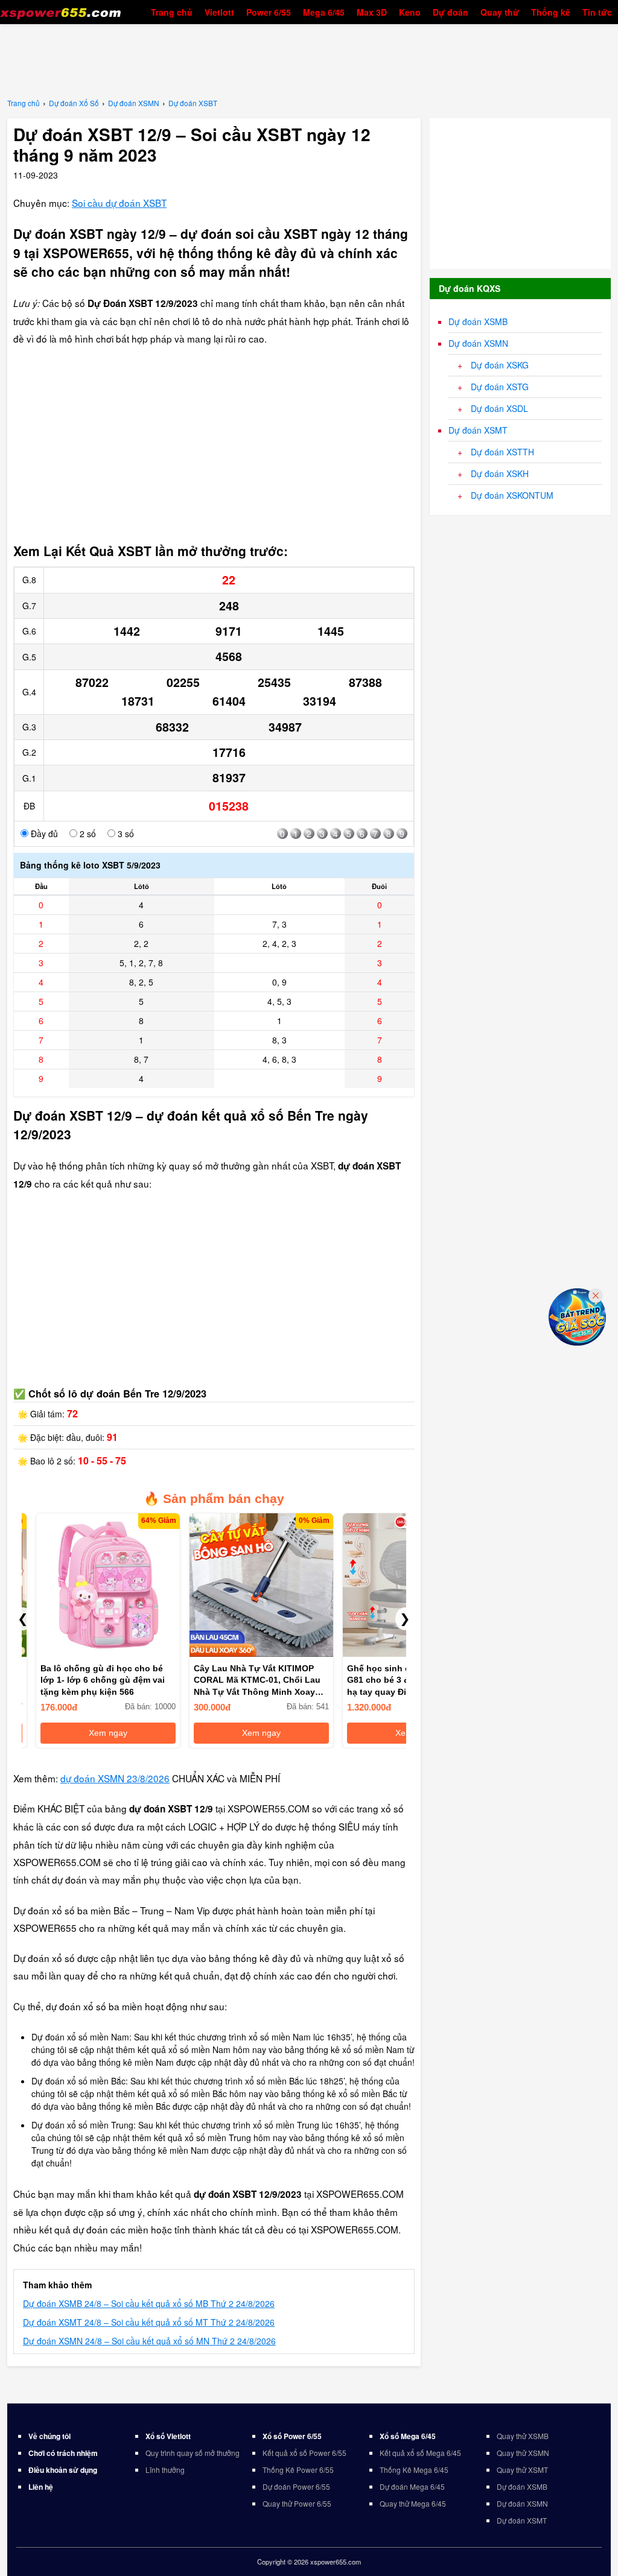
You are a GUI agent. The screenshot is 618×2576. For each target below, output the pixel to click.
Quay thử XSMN (523, 2453)
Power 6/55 (269, 12)
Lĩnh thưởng (165, 2470)
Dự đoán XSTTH (502, 452)
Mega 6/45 (324, 12)
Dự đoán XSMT (478, 430)
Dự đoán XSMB (478, 321)
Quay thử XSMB (523, 2436)
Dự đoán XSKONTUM (512, 495)
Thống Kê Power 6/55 (298, 2470)
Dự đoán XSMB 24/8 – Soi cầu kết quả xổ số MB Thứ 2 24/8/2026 (149, 2303)
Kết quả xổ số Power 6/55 (304, 2453)
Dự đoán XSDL (499, 408)
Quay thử (500, 12)
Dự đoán (451, 12)
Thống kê (551, 12)
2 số (87, 834)
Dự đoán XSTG (500, 387)
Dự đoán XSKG (500, 365)
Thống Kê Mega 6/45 (414, 2470)
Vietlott (219, 12)
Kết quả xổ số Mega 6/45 (420, 2453)
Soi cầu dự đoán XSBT (119, 203)
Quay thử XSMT (522, 2470)
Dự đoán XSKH (500, 473)
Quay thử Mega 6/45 (413, 2503)
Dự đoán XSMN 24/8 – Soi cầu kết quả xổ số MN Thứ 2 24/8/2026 (149, 2341)
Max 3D (372, 12)
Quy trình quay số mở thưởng (193, 2453)
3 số (125, 834)
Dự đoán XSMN (478, 343)
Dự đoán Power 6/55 (296, 2486)
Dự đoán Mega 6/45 (412, 2486)
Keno (410, 12)
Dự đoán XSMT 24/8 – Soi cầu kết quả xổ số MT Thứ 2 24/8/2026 (149, 2322)
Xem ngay (94, 1733)
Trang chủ (172, 12)
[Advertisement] (309, 60)
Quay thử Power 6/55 (297, 2503)
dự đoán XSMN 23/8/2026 (115, 1778)
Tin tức (597, 12)
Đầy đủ (43, 834)
